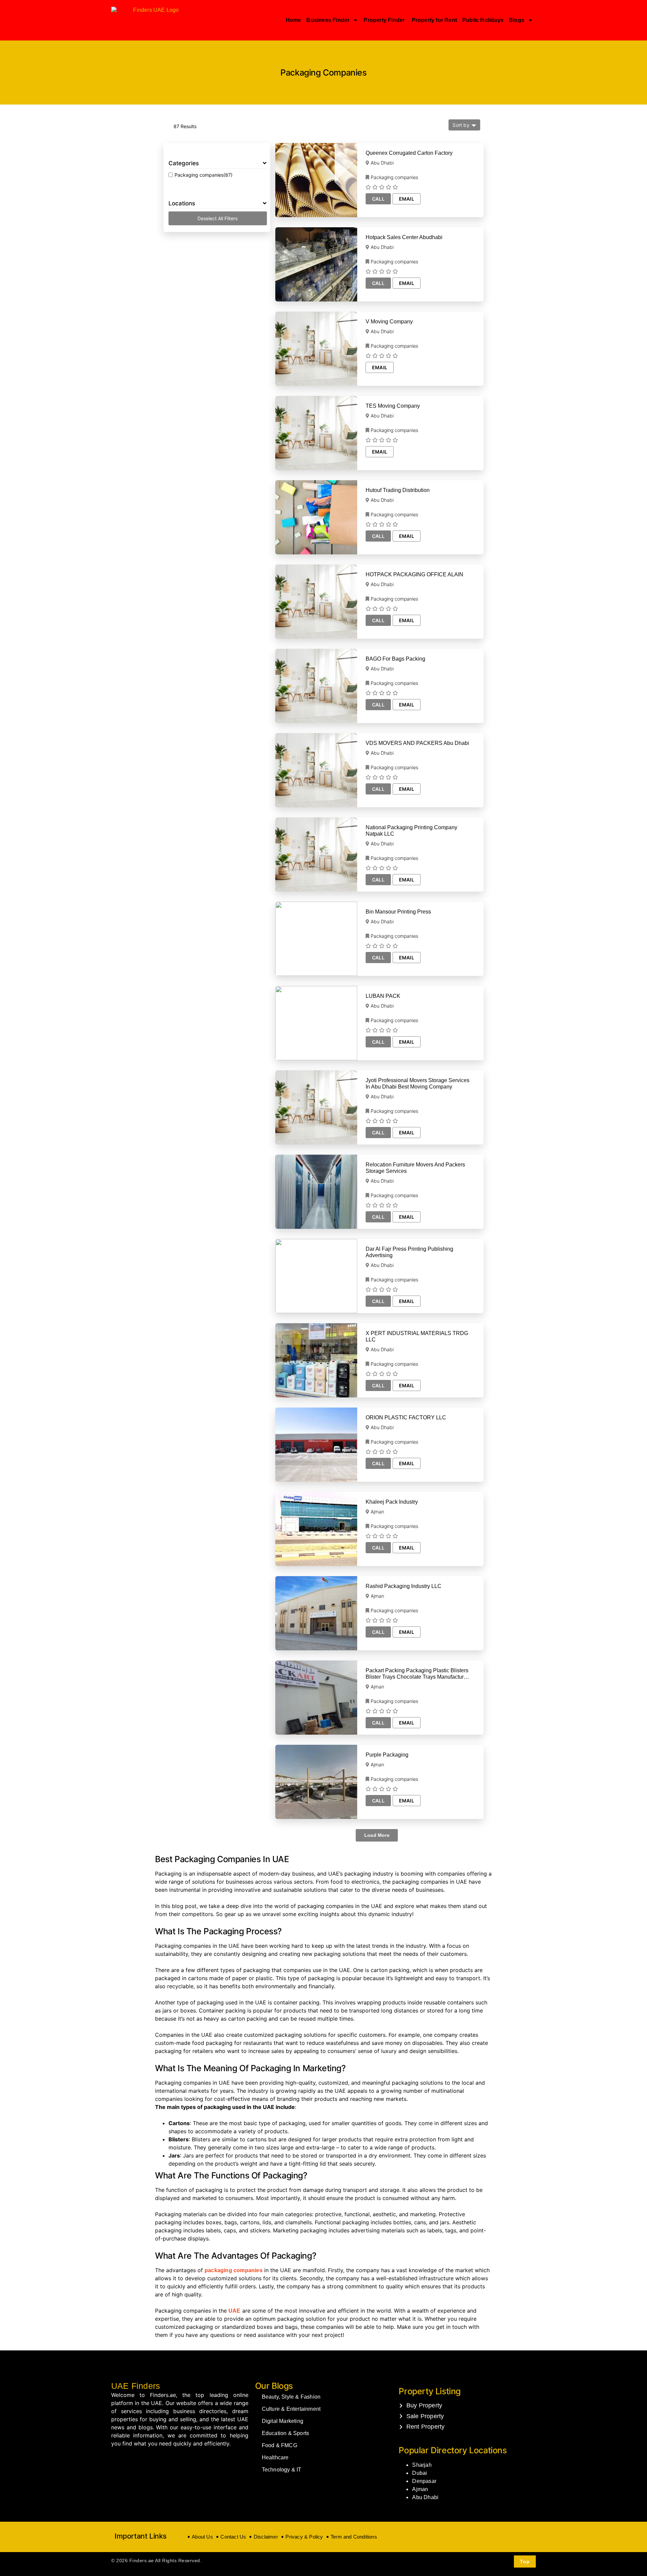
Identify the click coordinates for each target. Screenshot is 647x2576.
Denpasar (424, 2481)
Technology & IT (282, 2470)
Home (294, 20)
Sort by (461, 125)
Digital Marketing (283, 2421)
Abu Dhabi (425, 2497)
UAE (235, 2311)
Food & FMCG (280, 2445)
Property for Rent (434, 20)
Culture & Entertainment (291, 2409)
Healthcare (275, 2457)
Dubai (420, 2473)
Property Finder (385, 20)
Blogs (517, 20)
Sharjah (422, 2465)
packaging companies (234, 2270)
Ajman (420, 2489)
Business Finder (328, 20)
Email (407, 199)
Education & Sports (286, 2433)
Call (378, 199)
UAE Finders (136, 2386)
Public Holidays (483, 20)
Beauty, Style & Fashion (291, 2397)
